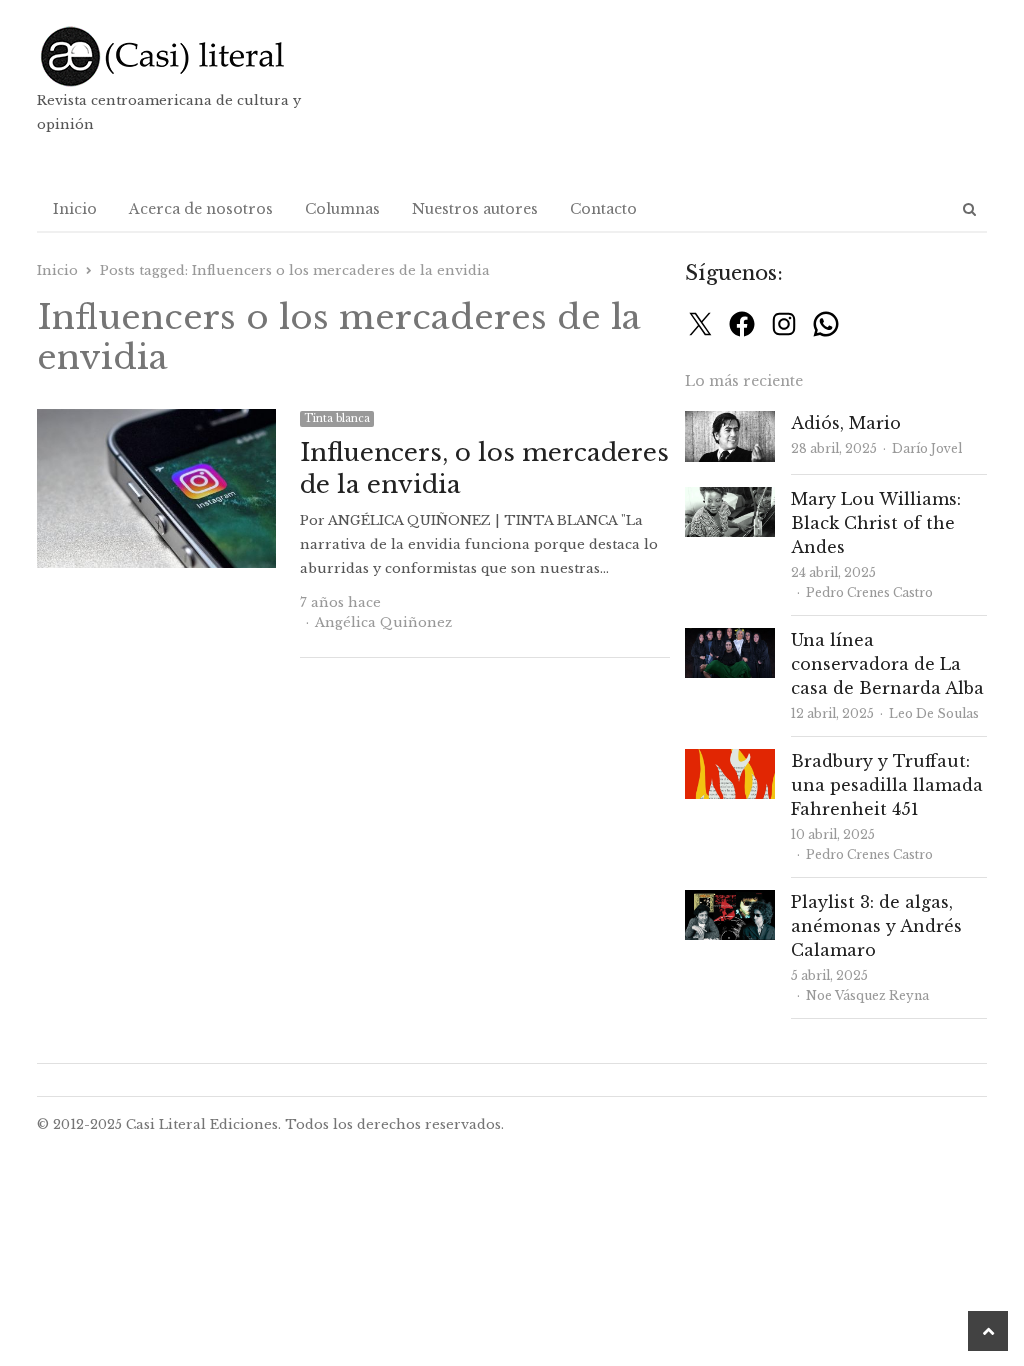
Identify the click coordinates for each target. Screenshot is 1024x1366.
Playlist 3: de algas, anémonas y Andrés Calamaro (876, 926)
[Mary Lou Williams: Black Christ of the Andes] (730, 498)
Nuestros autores (475, 209)
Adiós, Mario (846, 423)
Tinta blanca (337, 418)
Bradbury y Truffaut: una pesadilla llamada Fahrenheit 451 (887, 785)
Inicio (75, 209)
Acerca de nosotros (201, 209)
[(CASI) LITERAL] (189, 56)
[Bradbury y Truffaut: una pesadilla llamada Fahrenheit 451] (730, 760)
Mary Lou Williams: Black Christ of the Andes (876, 523)
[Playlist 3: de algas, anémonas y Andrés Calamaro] (730, 901)
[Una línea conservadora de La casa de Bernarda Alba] (730, 639)
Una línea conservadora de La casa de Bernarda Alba (887, 664)
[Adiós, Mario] (730, 422)
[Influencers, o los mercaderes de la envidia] (156, 420)
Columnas (342, 209)
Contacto (603, 209)
